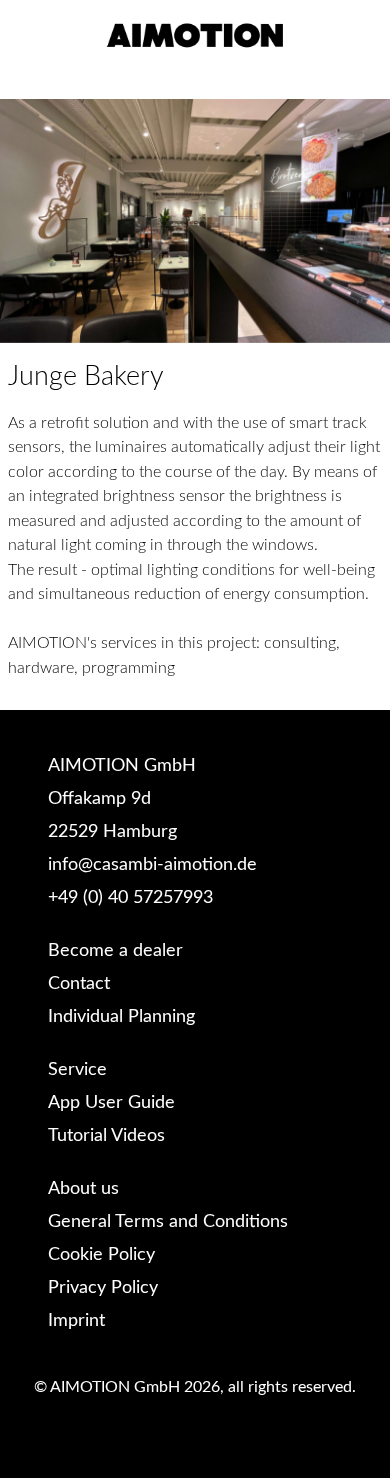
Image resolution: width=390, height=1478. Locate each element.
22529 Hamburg (112, 832)
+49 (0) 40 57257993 (130, 898)
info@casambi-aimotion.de (152, 865)
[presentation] (26, 221)
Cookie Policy (101, 1255)
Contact (79, 984)
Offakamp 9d (99, 799)
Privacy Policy (103, 1288)
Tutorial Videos (106, 1136)
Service (77, 1070)
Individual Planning (121, 1017)
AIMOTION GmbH (122, 766)
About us (83, 1189)
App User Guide (111, 1103)
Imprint (76, 1321)
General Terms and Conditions (168, 1222)
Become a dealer (115, 951)
